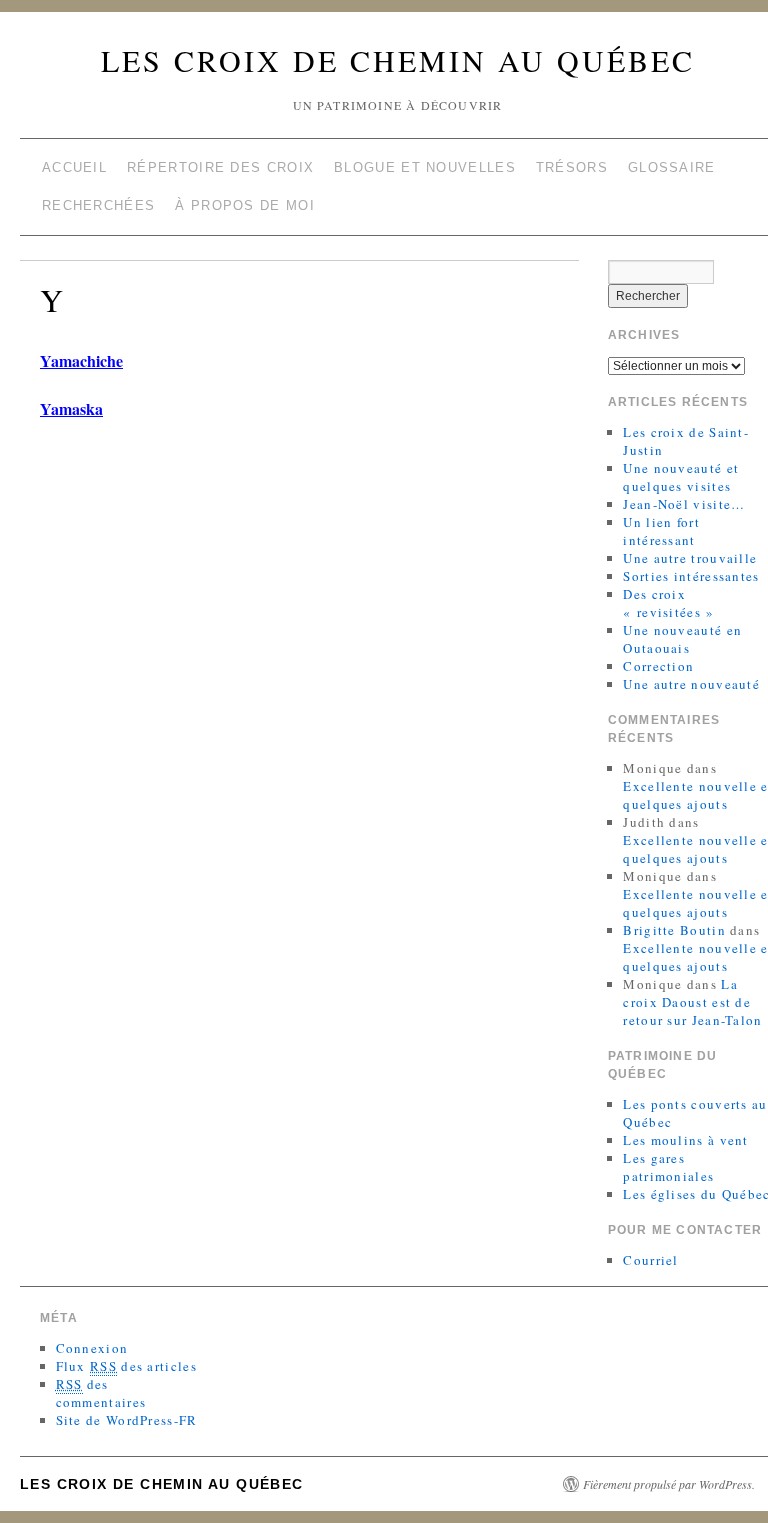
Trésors (572, 167)
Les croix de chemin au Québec (398, 60)
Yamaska (71, 408)
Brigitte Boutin (674, 930)
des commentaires (101, 1393)
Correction (658, 666)
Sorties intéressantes (691, 576)
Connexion (92, 1348)
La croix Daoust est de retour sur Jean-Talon (692, 1002)
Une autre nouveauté (691, 684)
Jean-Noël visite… (684, 504)
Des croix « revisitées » (668, 603)
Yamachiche (81, 360)
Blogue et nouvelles (425, 167)
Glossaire (672, 167)
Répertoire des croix (220, 167)
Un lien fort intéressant (661, 531)
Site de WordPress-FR (127, 1420)
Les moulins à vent (685, 1140)
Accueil (74, 167)
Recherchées (98, 205)
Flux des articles (126, 1366)
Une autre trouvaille (690, 558)
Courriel (650, 1260)
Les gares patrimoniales (668, 1167)
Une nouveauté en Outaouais (682, 639)
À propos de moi (245, 205)
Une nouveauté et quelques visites (681, 477)
